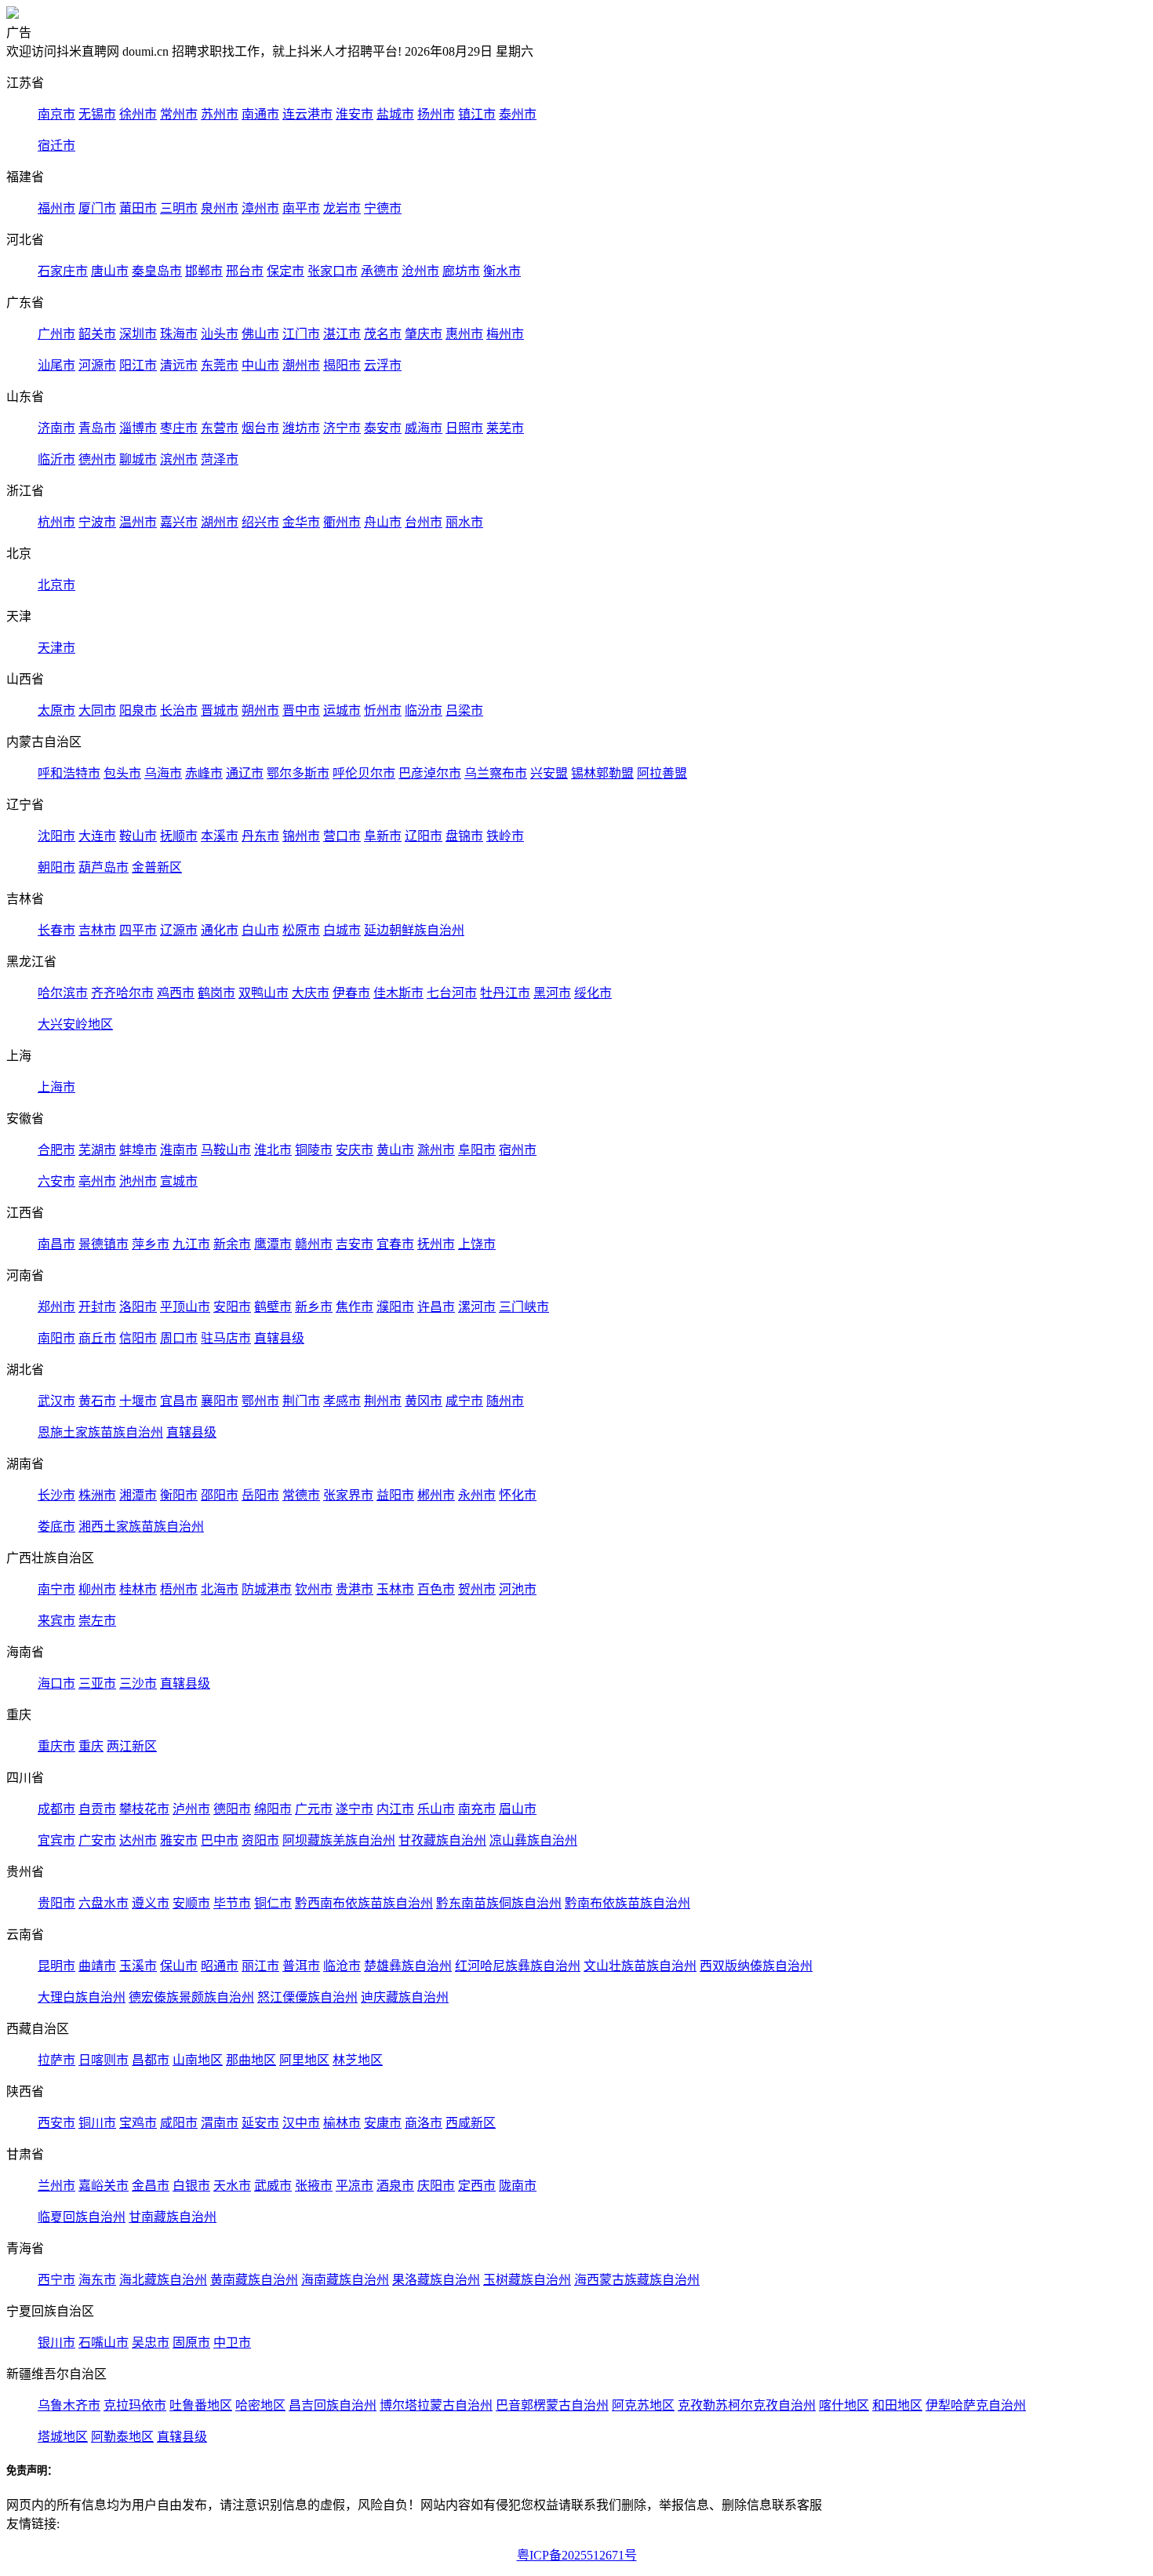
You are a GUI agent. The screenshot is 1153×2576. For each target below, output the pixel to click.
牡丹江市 (505, 993)
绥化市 (593, 993)
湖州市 (220, 522)
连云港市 (307, 114)
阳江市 (138, 365)
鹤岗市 (216, 993)
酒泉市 (395, 2186)
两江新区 (132, 1746)
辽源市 (179, 930)
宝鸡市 (138, 2123)
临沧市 (342, 1966)
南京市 (56, 114)
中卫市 (232, 2343)
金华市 (301, 522)
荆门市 (301, 1401)
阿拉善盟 (662, 773)
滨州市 (179, 459)
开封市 (97, 1307)
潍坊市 (301, 428)
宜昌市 (179, 1401)
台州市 (424, 522)
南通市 (260, 114)
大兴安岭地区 (75, 1024)
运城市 (342, 710)
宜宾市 (56, 1840)
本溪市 (220, 836)
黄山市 (395, 1150)
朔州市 (260, 710)
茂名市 (383, 334)
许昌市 (436, 1307)
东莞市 (220, 365)
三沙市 (138, 1683)
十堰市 (138, 1401)
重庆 (91, 1746)
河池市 (518, 1589)
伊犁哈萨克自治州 (976, 2405)
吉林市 (97, 930)
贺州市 (477, 1589)
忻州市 (383, 710)
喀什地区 (844, 2405)
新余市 (232, 1244)
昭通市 (220, 1966)
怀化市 (518, 1495)
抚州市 (436, 1244)
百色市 (436, 1589)
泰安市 (383, 428)
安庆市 (355, 1150)
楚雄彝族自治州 (408, 1966)
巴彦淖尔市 (430, 773)
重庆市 (56, 1746)
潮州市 (301, 365)
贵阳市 (56, 1903)
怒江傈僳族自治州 (307, 1997)
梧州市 (179, 1589)
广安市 (97, 1840)
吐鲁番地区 (201, 2405)
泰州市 (518, 114)
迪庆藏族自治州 (405, 1997)
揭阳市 (342, 365)
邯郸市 (204, 271)
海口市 (56, 1683)
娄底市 (56, 1527)
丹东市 (260, 836)
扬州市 (436, 114)
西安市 (56, 2123)
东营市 (220, 428)
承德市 (380, 271)
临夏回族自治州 (82, 2217)
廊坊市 (461, 271)
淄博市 (138, 428)
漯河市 (477, 1307)
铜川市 (97, 2123)
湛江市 (342, 334)
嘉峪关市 (104, 2186)
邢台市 (245, 271)
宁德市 (383, 208)
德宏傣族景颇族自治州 (191, 1997)
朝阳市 (56, 867)
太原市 (56, 710)
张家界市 (348, 1495)
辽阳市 (424, 836)
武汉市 (56, 1401)
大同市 (97, 710)
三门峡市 (524, 1307)
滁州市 (436, 1150)
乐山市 (436, 1809)
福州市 (56, 208)
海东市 (97, 2280)
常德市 (301, 1495)
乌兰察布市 (496, 773)
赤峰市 (204, 773)
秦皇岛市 (157, 271)
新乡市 (314, 1307)
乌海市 (163, 773)
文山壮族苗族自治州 (640, 1966)
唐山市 (110, 271)
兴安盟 (549, 773)
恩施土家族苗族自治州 (100, 1432)
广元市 (314, 1809)
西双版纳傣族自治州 (756, 1966)
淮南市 (179, 1150)
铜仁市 (273, 1903)
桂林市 (138, 1589)
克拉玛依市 (135, 2405)
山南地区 (198, 2060)
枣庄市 (179, 428)
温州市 (138, 522)
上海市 (56, 1087)
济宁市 (342, 428)
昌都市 (151, 2060)
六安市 (56, 1181)
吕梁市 (464, 710)
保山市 (179, 1966)
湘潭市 (138, 1495)
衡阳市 (179, 1495)
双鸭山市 (264, 993)
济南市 (56, 428)
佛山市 (260, 334)
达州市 (138, 1840)
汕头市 (220, 334)
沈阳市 (56, 836)
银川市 (56, 2343)
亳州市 (97, 1181)
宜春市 (395, 1244)
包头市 (122, 773)
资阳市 (260, 1840)
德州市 (97, 459)
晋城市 (220, 710)
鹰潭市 (273, 1244)
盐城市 (395, 114)
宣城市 (179, 1181)
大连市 (97, 836)
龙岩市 (342, 208)
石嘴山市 (104, 2343)
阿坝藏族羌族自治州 (339, 1840)
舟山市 (383, 522)
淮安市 (355, 114)
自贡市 (97, 1809)
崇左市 (97, 1621)
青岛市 (97, 428)
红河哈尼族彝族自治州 (518, 1966)
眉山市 (518, 1809)
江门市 (301, 334)
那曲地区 (251, 2060)
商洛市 (424, 2123)
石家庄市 (63, 271)
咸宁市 (464, 1401)
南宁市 (56, 1589)
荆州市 (383, 1401)
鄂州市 (260, 1401)
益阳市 (395, 1495)
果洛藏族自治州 (436, 2280)
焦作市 (355, 1307)
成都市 (56, 1809)
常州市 (179, 114)
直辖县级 (279, 1338)
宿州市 (518, 1150)
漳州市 (260, 208)
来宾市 (56, 1621)
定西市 (477, 2186)
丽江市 (260, 1966)
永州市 (477, 1495)
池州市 (138, 1181)
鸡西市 (176, 993)
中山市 (260, 365)
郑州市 (56, 1307)
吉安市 (355, 1244)
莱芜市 (505, 428)
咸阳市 (179, 2123)
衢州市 (342, 522)
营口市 (342, 836)
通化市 (220, 930)
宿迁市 (56, 146)
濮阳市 (395, 1307)
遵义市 (151, 1903)
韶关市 (97, 334)
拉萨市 (56, 2060)
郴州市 (436, 1495)
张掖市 (314, 2186)
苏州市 (220, 114)
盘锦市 (464, 836)
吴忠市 (151, 2343)
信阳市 (138, 1338)
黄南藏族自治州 (254, 2280)
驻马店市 (226, 1338)
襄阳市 (220, 1401)
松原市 (301, 930)
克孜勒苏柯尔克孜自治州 (747, 2405)
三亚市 (97, 1683)
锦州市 (301, 836)
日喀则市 (104, 2060)
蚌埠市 (138, 1150)
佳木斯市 (398, 993)
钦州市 (314, 1589)
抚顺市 (179, 836)
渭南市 (220, 2123)
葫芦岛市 (104, 867)
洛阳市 (138, 1307)
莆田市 (138, 208)
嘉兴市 (179, 522)
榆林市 (342, 2123)
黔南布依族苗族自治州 (627, 1903)
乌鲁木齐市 (69, 2405)
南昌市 (56, 1244)
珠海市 (179, 334)
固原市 (191, 2343)
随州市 (505, 1401)
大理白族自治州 (82, 1997)
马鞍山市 (226, 1150)
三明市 (179, 208)
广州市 (56, 334)
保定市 (286, 271)
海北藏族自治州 (163, 2280)
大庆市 (311, 993)
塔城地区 (63, 2437)
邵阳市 (220, 1495)
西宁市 (56, 2280)
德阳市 (232, 1809)
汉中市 (301, 2123)
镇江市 (477, 114)
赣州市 (314, 1244)
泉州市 (220, 208)
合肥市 (56, 1150)
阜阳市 (477, 1150)
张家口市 (333, 271)
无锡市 (97, 114)
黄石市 (97, 1401)
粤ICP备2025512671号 (577, 2555)
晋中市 (301, 710)
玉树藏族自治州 (527, 2280)
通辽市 (245, 773)
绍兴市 (260, 522)
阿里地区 (304, 2060)
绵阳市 (273, 1809)
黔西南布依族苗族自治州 (364, 1903)
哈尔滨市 (63, 993)
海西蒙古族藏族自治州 (637, 2280)
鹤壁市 (273, 1307)
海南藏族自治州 (345, 2280)
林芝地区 (358, 2060)
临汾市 (424, 710)
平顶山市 (185, 1307)
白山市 (260, 930)
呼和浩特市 (69, 773)
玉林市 (395, 1589)
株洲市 (97, 1495)
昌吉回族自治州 (333, 2405)
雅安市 (179, 1840)
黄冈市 (424, 1401)
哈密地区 (260, 2405)
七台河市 (452, 993)
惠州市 (464, 334)
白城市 (342, 930)
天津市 (56, 648)
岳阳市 (260, 1495)
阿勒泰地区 (122, 2437)
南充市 (477, 1809)
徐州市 (138, 114)
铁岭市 (505, 836)
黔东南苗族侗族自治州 (499, 1903)
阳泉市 (138, 710)
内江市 (395, 1809)
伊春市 (351, 993)
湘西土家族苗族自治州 (141, 1527)
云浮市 (383, 365)
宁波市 (97, 522)
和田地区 (897, 2405)
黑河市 (552, 993)
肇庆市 (424, 334)
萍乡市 (151, 1244)
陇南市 (518, 2186)
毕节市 (232, 1903)
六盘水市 (104, 1903)
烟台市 (260, 428)
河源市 (97, 365)
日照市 (464, 428)
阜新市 (383, 836)
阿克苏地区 (643, 2405)
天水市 (232, 2186)
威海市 (424, 428)
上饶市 (477, 1244)
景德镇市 (104, 1244)
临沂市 (56, 459)
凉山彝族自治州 (533, 1840)
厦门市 (97, 208)
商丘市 (97, 1338)
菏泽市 (220, 459)
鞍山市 (138, 836)
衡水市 (502, 271)
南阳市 (56, 1338)
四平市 (138, 930)
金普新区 (157, 867)
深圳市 (138, 334)
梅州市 (505, 334)
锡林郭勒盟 (602, 773)
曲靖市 (97, 1966)
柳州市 (97, 1589)
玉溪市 (138, 1966)
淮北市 (273, 1150)
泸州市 (191, 1809)
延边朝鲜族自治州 (414, 930)
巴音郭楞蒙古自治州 (552, 2405)
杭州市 (56, 522)
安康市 (383, 2123)
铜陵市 (314, 1150)
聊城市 (138, 459)
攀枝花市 (144, 1809)
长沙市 (56, 1495)
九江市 (191, 1244)
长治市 (179, 710)
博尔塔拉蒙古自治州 (436, 2405)
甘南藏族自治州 (173, 2217)
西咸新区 (471, 2123)
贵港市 (355, 1589)
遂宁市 (355, 1809)
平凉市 (355, 2186)
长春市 (56, 930)
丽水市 (464, 522)
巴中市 (220, 1840)
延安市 (260, 2123)
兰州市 (56, 2186)
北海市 (220, 1589)
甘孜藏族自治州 (442, 1840)
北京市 (56, 585)
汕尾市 (56, 365)
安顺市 (191, 1903)
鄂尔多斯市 (298, 773)
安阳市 (232, 1307)
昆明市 (56, 1966)
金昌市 (151, 2186)
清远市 (179, 365)
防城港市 (267, 1589)
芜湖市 (97, 1150)
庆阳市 (436, 2186)
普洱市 (301, 1966)
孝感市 (342, 1401)
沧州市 (420, 271)
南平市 (301, 208)
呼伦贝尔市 (364, 773)
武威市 (273, 2186)
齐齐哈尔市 (122, 993)
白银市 (191, 2186)
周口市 (179, 1338)
